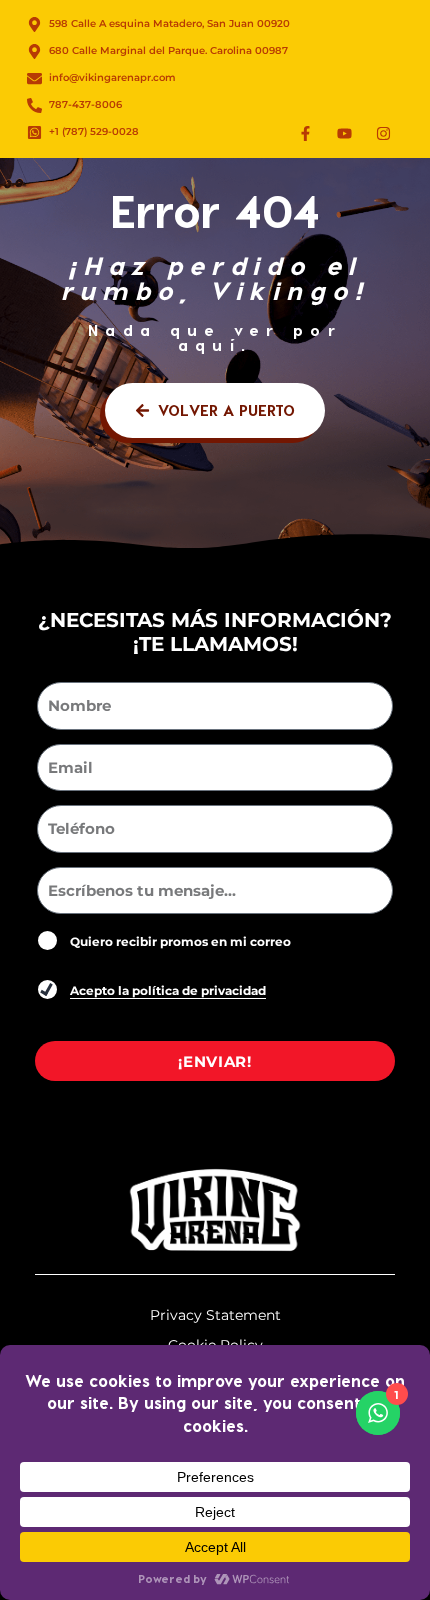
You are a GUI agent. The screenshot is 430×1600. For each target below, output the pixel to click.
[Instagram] (383, 133)
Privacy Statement (215, 1315)
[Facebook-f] (305, 133)
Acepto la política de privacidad (168, 990)
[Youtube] (344, 133)
